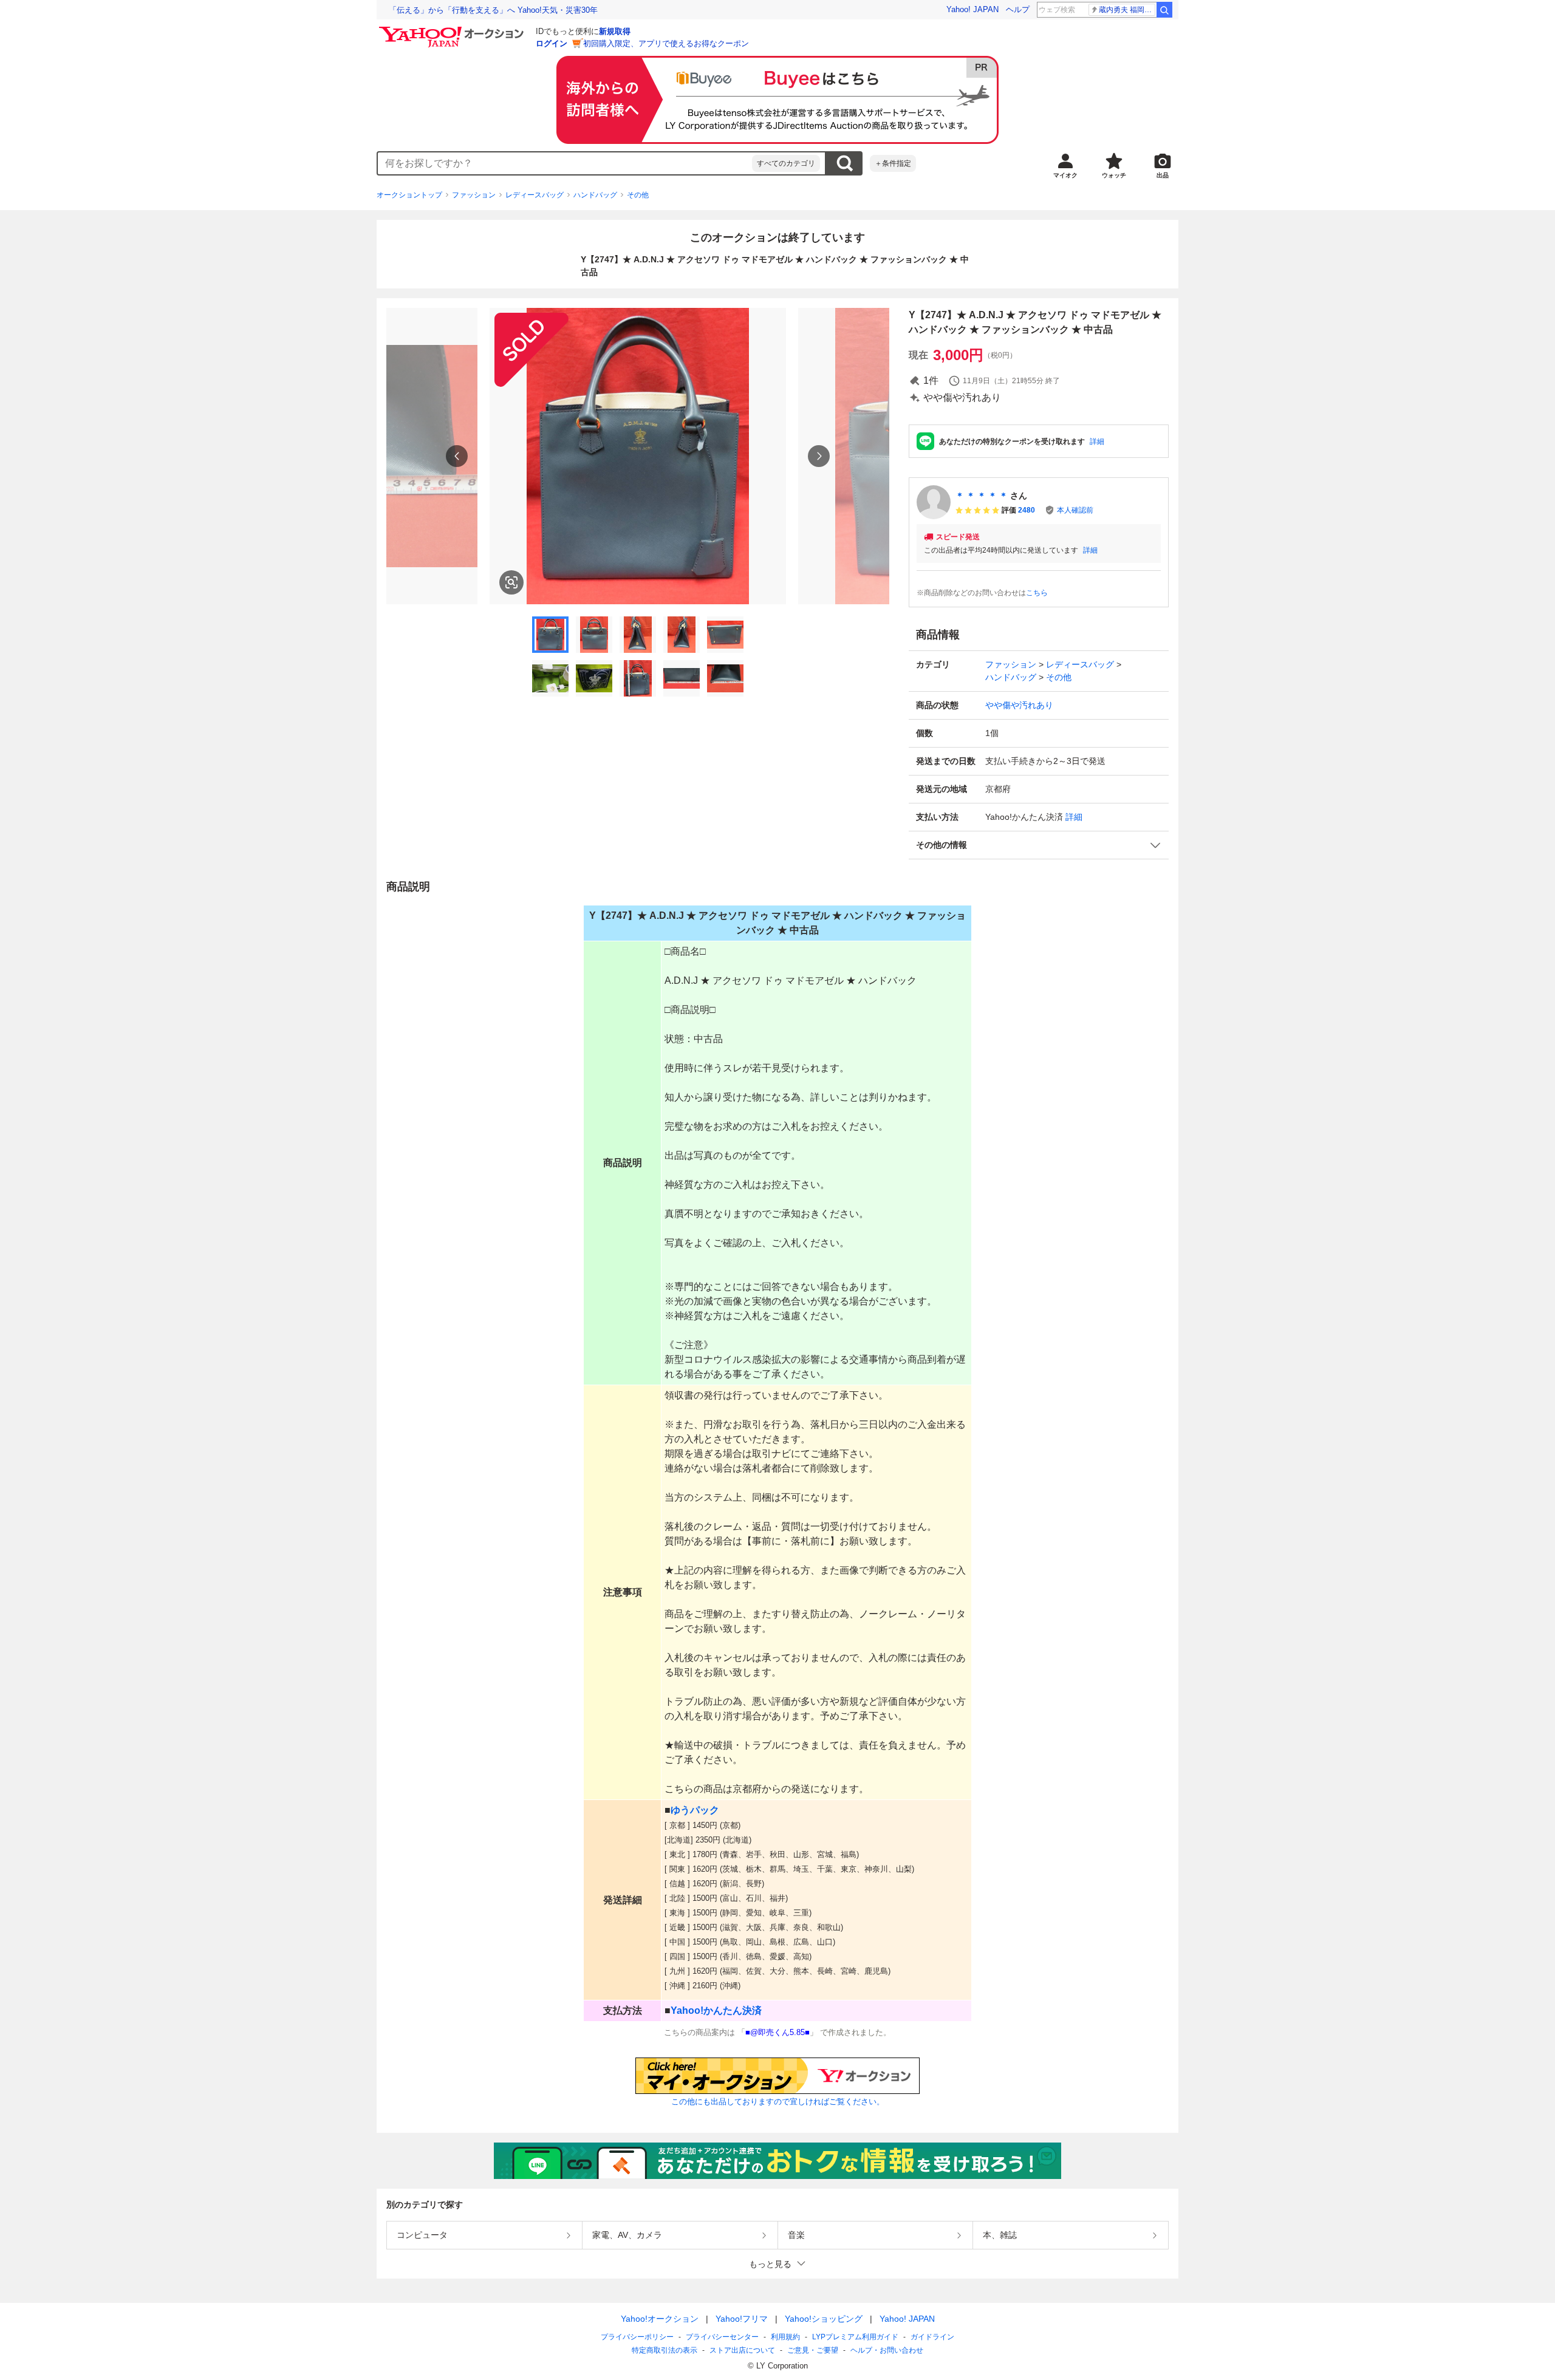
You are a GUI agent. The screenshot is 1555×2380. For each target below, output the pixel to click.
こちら (1037, 593)
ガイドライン (932, 2337)
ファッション (474, 195)
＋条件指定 (893, 163)
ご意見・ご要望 (813, 2350)
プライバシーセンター (722, 2337)
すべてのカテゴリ (786, 163)
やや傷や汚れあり (1019, 705)
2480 (1027, 510)
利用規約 (785, 2337)
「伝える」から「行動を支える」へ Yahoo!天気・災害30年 (493, 10)
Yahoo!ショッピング (824, 2319)
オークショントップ (409, 195)
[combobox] (565, 163)
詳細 (1097, 442)
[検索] (1164, 10)
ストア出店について (742, 2350)
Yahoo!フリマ (742, 2319)
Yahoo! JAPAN (972, 9)
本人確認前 (1075, 510)
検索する (844, 163)
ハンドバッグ (595, 195)
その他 (638, 195)
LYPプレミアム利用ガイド (855, 2337)
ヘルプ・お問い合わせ (887, 2350)
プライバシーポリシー (637, 2337)
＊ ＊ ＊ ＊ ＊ (982, 496)
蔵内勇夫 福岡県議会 (1127, 10)
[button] (1039, 845)
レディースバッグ (535, 195)
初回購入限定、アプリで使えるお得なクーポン (666, 43)
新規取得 (615, 31)
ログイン (552, 43)
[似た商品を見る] (511, 582)
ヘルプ (1018, 9)
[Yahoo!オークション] (453, 30)
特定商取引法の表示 (665, 2350)
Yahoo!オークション (660, 2319)
